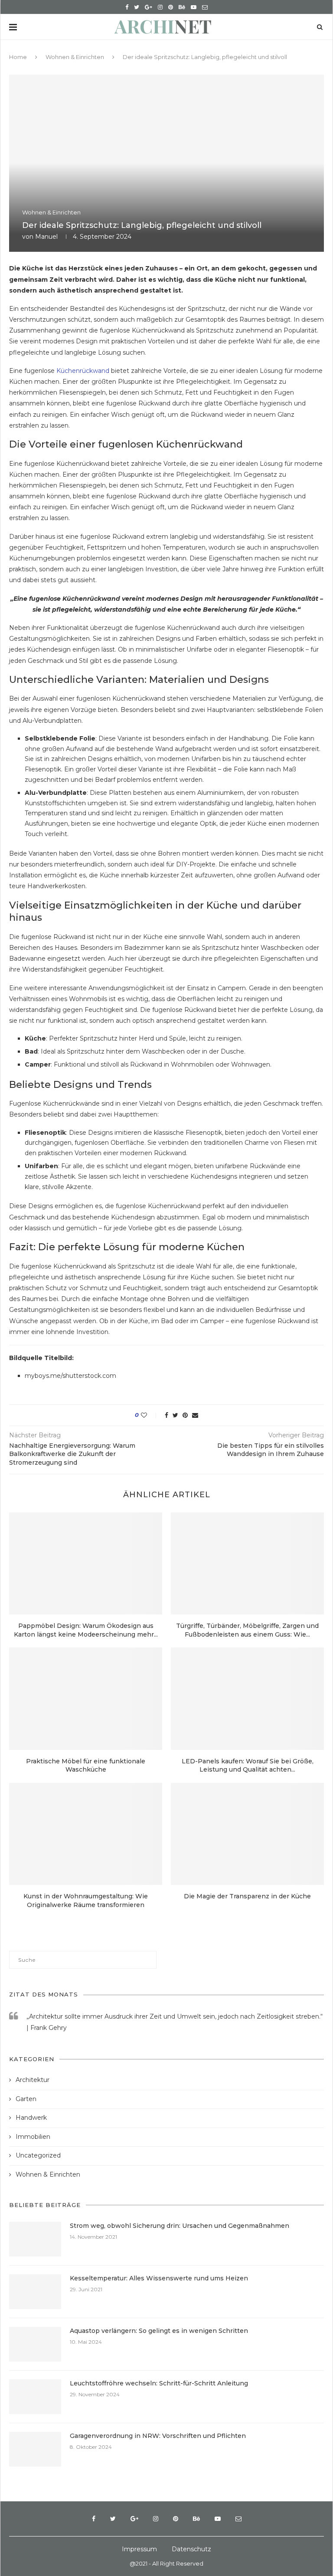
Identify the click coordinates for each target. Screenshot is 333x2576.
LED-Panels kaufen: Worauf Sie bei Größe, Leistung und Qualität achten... (248, 1766)
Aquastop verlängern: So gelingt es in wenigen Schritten (159, 2331)
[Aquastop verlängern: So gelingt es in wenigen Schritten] (35, 2344)
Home (18, 57)
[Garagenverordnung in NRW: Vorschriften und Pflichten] (35, 2449)
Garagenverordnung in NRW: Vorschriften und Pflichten (158, 2436)
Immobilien (33, 2137)
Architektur (33, 2080)
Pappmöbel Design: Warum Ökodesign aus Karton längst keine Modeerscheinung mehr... (86, 1630)
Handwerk (31, 2118)
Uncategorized (38, 2155)
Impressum (139, 2549)
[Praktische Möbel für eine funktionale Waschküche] (86, 1698)
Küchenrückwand (83, 371)
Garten (26, 2099)
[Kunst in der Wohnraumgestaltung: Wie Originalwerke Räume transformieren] (86, 1834)
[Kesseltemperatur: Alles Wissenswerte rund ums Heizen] (35, 2292)
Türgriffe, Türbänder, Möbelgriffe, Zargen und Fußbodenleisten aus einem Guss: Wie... (247, 1630)
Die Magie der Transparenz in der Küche (247, 1896)
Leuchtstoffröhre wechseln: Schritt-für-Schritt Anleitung (159, 2383)
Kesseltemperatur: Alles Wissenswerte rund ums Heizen (159, 2278)
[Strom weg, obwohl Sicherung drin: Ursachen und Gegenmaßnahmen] (35, 2239)
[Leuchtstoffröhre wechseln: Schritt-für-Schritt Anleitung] (35, 2397)
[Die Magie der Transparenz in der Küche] (247, 1834)
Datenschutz (191, 2549)
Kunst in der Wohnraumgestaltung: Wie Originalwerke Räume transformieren (86, 1901)
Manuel (46, 237)
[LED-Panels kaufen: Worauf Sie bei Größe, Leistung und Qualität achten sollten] (247, 1698)
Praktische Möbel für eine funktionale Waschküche (86, 1766)
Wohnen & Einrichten (75, 57)
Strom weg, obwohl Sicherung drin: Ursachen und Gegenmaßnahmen (180, 2226)
